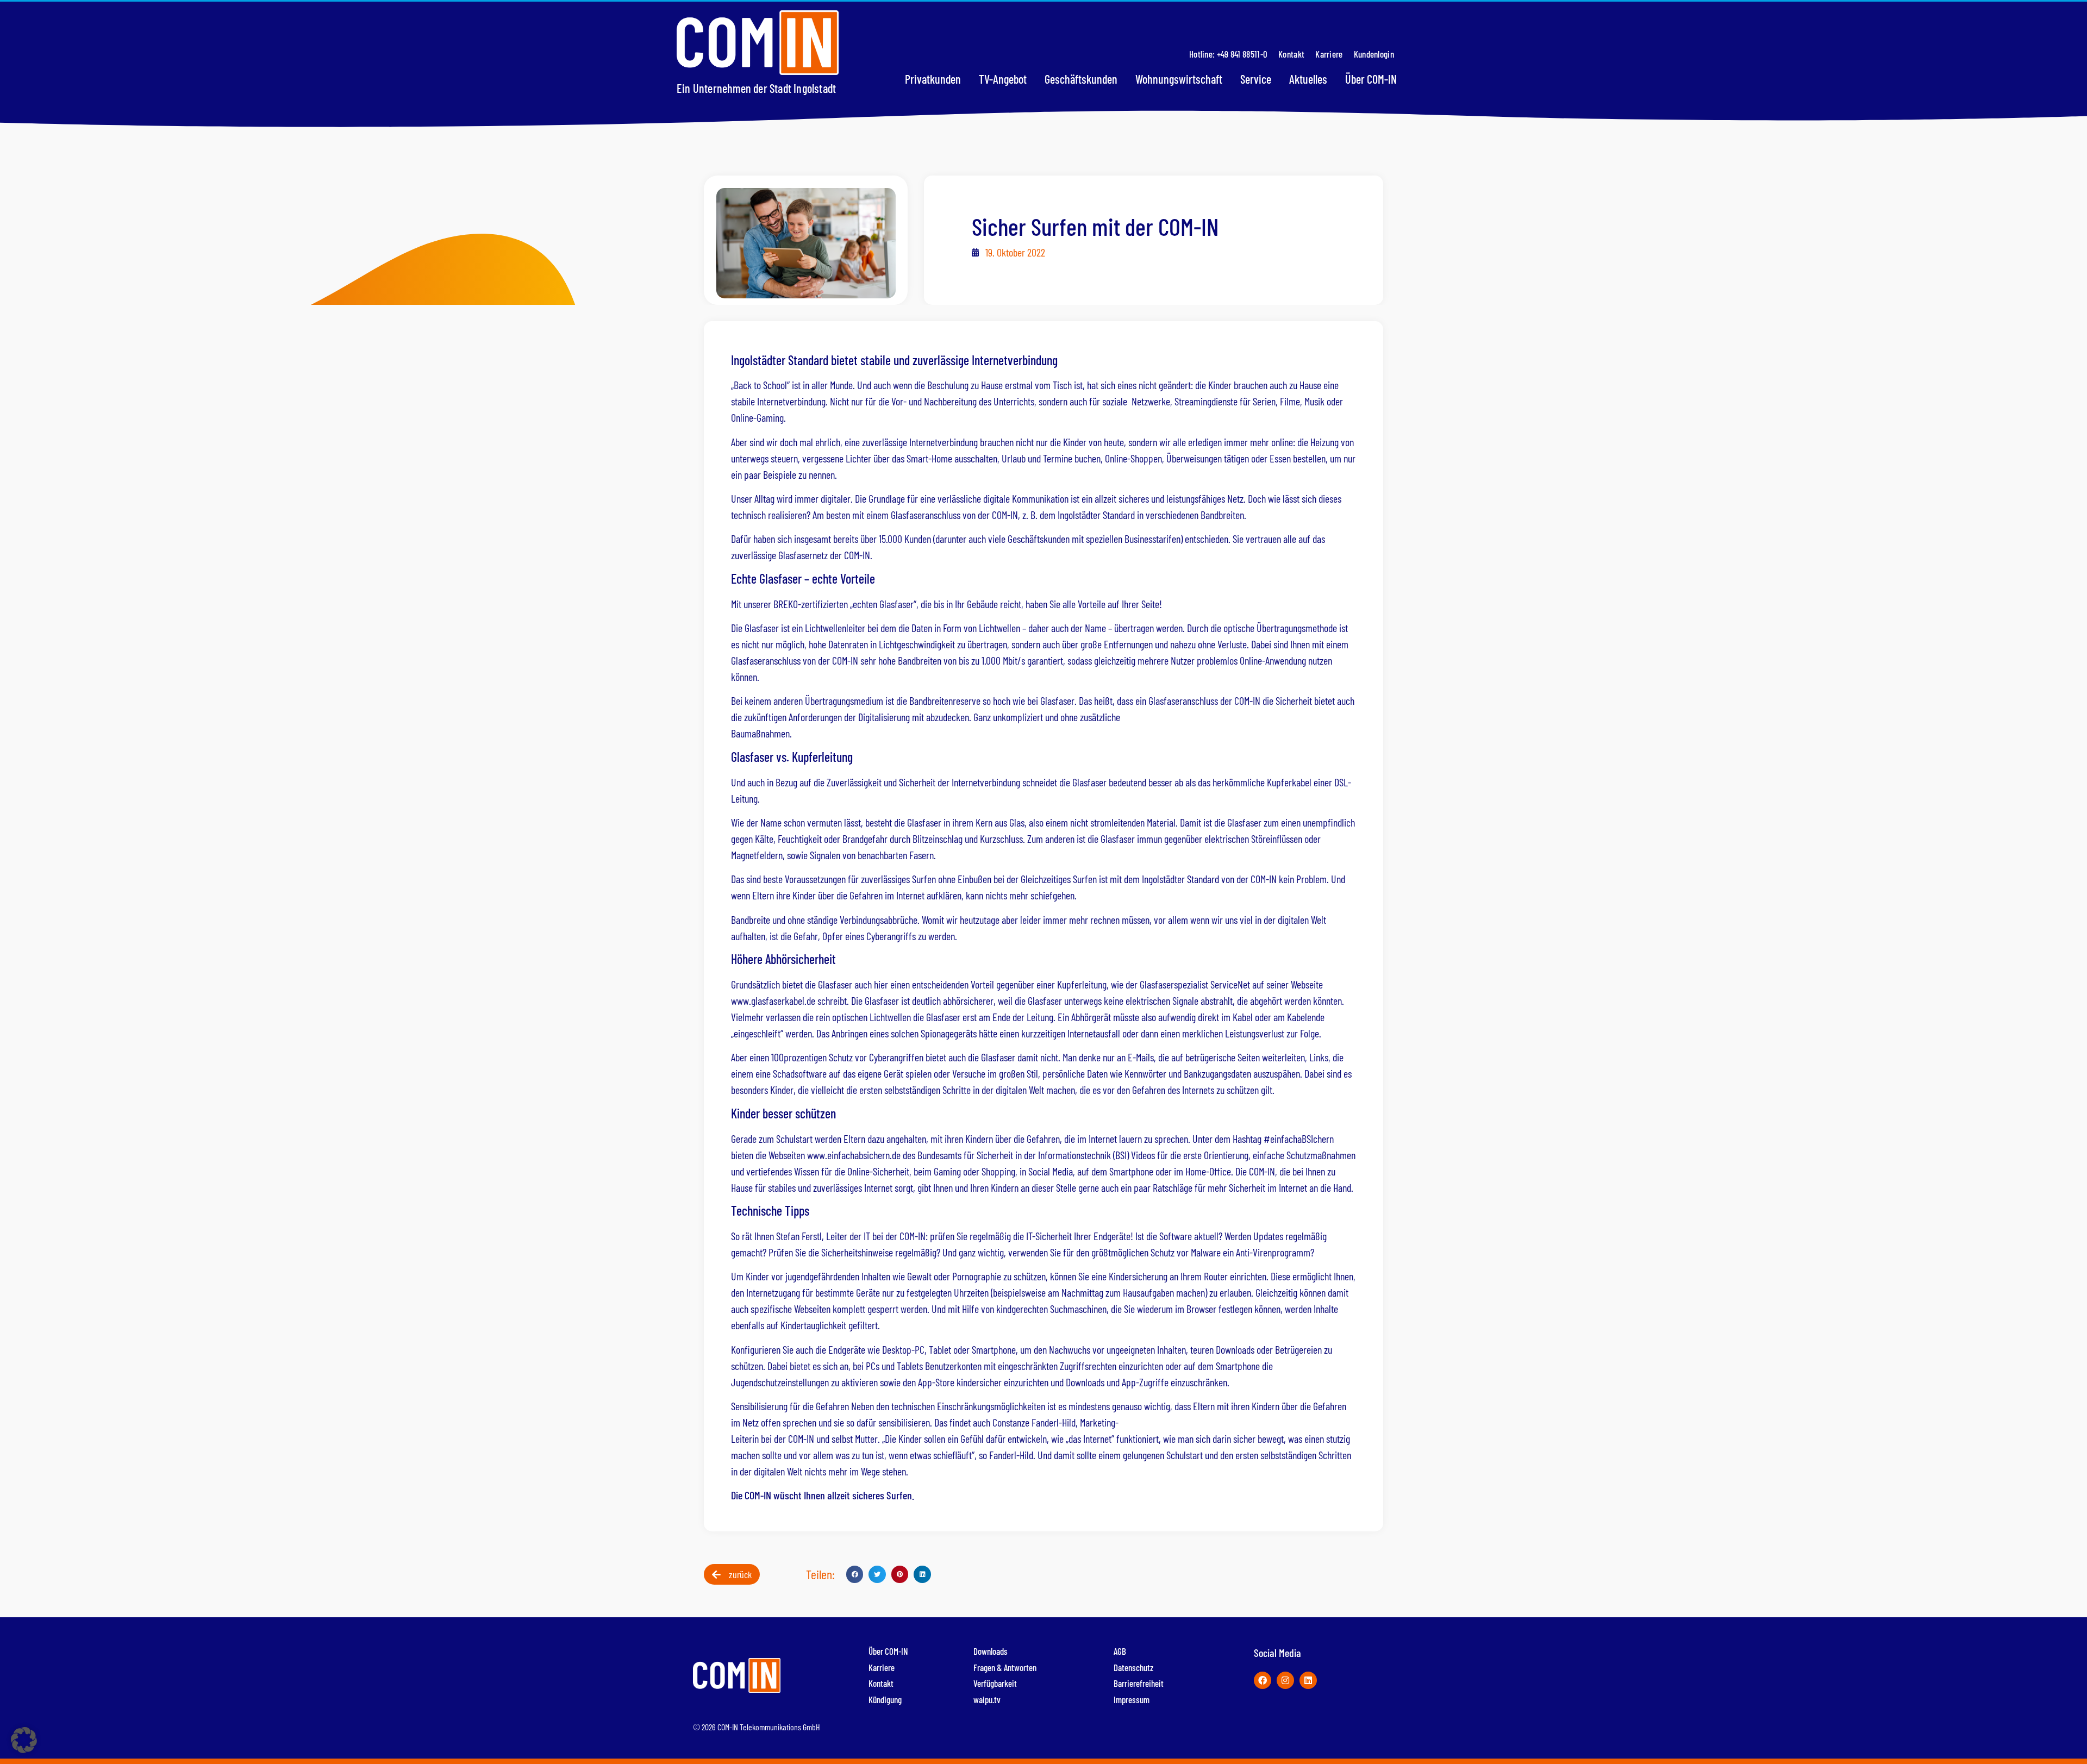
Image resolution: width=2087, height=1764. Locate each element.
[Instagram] (1285, 1680)
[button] (855, 1574)
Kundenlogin (1374, 54)
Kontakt (1291, 54)
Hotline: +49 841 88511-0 (1228, 54)
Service (1256, 79)
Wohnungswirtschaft (1179, 79)
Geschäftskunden (1081, 79)
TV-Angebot (1003, 79)
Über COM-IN (1371, 79)
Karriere (1329, 54)
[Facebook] (1263, 1680)
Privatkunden (933, 79)
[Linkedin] (1308, 1680)
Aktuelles (1308, 79)
